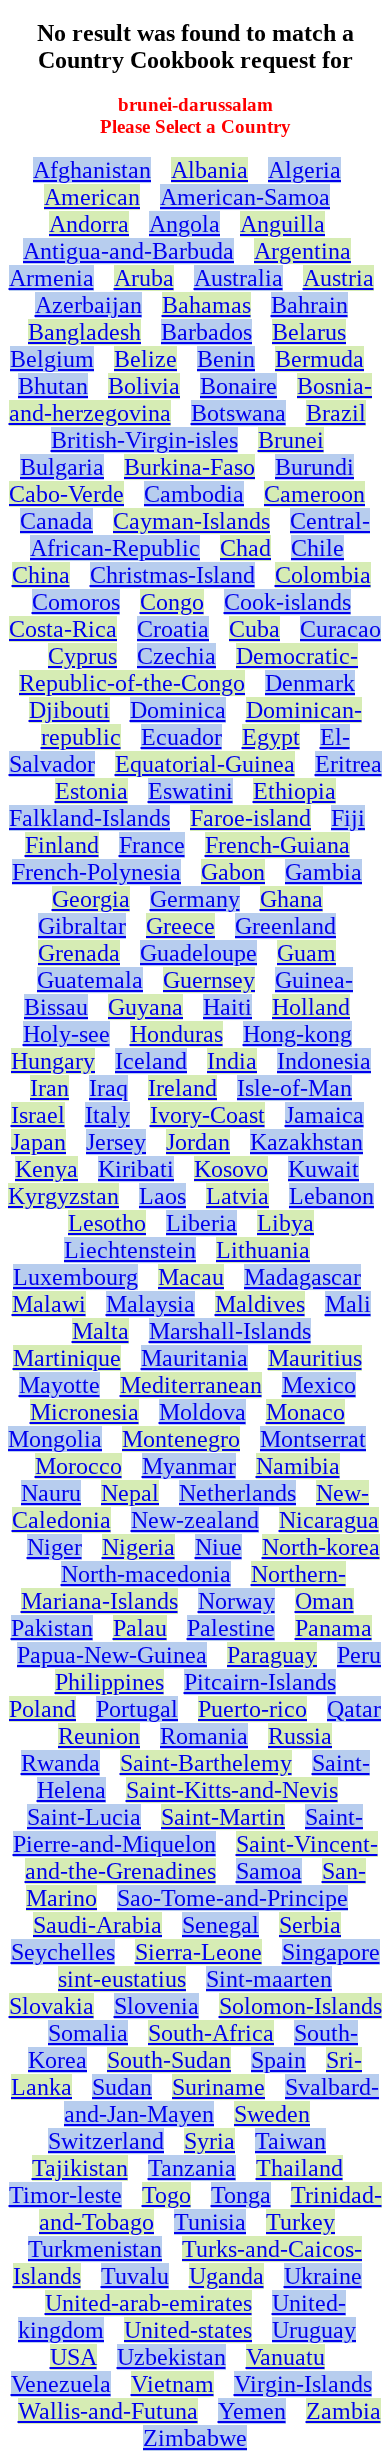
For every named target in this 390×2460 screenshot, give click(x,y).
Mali (348, 1304)
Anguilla (282, 224)
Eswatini (190, 791)
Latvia (237, 1196)
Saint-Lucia (84, 1817)
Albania (209, 170)
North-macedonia (146, 1574)
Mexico (319, 1385)
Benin (226, 359)
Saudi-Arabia (97, 1925)
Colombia (323, 575)
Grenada (79, 953)
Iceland (151, 1061)
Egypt (271, 737)
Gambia (323, 872)
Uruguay (314, 2330)
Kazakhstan (306, 1142)
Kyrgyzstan (63, 1196)
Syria (209, 2141)
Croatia (173, 629)
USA (73, 2357)
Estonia (91, 791)
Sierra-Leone (198, 1952)
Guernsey (209, 980)
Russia (300, 1736)
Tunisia (210, 2222)
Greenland (285, 926)
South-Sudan (169, 2060)
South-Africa (211, 2033)
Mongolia (55, 1439)
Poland (42, 1709)
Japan (38, 1142)
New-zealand (195, 1520)
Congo (172, 602)
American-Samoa (245, 197)
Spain (278, 2060)
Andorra (89, 224)
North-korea (321, 1547)
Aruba (144, 278)
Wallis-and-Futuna (108, 2411)
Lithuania (263, 1250)
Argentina (302, 251)
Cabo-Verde (66, 494)
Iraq (108, 1088)
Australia (238, 278)
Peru (359, 1655)
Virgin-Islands (303, 2384)
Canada (56, 521)
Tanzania (192, 2168)
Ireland (182, 1088)
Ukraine (323, 2276)
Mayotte (59, 1385)
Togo (166, 2195)
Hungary (53, 1061)
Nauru (51, 1493)
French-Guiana (277, 845)
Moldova (202, 1412)
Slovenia (156, 2006)
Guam (306, 953)
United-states (188, 2330)
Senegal (220, 1925)
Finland (62, 845)
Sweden (272, 2114)
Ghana (291, 899)
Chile (317, 548)
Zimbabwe (195, 2438)
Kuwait (323, 1169)
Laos (162, 1196)
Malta (100, 1331)
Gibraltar (82, 926)
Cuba (254, 629)
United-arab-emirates (148, 2303)
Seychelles (63, 1952)
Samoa (269, 1871)
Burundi (314, 467)
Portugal (137, 1709)
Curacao (340, 629)
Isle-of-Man (294, 1088)
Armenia (51, 278)
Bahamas (206, 305)
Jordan (198, 1142)
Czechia (176, 656)
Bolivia (144, 386)
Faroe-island (250, 818)
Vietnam (172, 2384)
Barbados (206, 332)
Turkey (300, 2222)
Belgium (52, 359)
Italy (107, 1115)
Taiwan (290, 2141)
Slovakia (51, 2006)
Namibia (298, 1466)
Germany (195, 899)
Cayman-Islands (191, 521)
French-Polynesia (96, 872)
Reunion (99, 1736)
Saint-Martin (223, 1817)
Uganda (226, 2276)
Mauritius (315, 1358)
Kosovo (231, 1169)
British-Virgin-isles (144, 440)
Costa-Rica (63, 629)
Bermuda (319, 359)
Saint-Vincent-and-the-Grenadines (201, 1857)
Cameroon (314, 494)
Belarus (309, 332)
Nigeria (138, 1547)
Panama (333, 1628)
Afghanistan (92, 170)
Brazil (336, 413)
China (41, 575)
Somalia (88, 2033)
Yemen (252, 2411)
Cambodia (194, 494)
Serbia (310, 1925)
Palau (140, 1628)
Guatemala (90, 980)
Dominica (178, 710)
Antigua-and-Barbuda (128, 251)
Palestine (231, 1628)
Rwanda (60, 1763)
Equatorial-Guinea (205, 764)
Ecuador (181, 737)
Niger (54, 1547)
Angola (184, 224)
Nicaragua (329, 1520)
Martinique (67, 1358)
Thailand (299, 2168)
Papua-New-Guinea (112, 1655)
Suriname (218, 2087)
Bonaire (238, 386)
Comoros (76, 602)
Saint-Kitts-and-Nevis (232, 1790)
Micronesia (84, 1412)
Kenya (46, 1169)
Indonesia (324, 1061)
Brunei (291, 440)
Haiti (227, 1007)
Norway (236, 1601)
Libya (285, 1223)
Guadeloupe (198, 953)
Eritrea (348, 764)
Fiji (348, 818)
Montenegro (181, 1439)
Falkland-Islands (89, 818)
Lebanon (331, 1196)
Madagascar (302, 1277)
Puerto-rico (252, 1709)
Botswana (238, 413)
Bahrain (309, 305)
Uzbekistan (171, 2357)
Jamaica (324, 1115)
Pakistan (52, 1628)
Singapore (331, 1952)
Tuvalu (135, 2276)
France (152, 845)
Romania (204, 1736)
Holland (311, 1007)
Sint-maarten (269, 1979)
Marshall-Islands (230, 1331)
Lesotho (107, 1223)
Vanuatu (285, 2357)
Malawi (49, 1304)
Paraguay (272, 1655)
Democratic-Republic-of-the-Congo (188, 669)
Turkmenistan (95, 2249)
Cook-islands (287, 602)
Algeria (304, 170)
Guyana (145, 1007)
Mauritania (194, 1358)
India (232, 1061)
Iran (49, 1088)
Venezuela (61, 2384)
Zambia (343, 2411)
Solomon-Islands (300, 2006)
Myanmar (189, 1466)
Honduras (176, 1034)
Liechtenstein (130, 1250)
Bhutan (53, 386)
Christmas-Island (172, 575)
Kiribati (136, 1169)
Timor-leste (65, 2195)
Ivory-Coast (207, 1115)
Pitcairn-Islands (260, 1682)
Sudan (122, 2087)
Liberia (201, 1223)
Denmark (310, 683)
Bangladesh (84, 332)
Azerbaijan (88, 305)
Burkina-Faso (189, 467)
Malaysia (150, 1304)
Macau (191, 1277)
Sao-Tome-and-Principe (232, 1898)
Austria (338, 278)
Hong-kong (297, 1034)
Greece (180, 926)
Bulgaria (62, 467)
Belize (145, 359)
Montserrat (313, 1439)
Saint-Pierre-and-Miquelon (188, 1830)
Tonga (241, 2195)
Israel (38, 1115)
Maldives (260, 1304)
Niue (218, 1547)
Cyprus (82, 656)
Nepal (130, 1493)
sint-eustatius (122, 1979)
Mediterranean (191, 1385)
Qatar (354, 1709)
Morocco (78, 1466)
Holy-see (66, 1034)
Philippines (109, 1682)
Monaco (305, 1412)
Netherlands (237, 1493)
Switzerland (106, 2141)
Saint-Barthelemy (206, 1763)
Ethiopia (294, 791)
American (92, 197)
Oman (324, 1601)
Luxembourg (75, 1277)
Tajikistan (80, 2168)
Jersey (116, 1142)
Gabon (233, 872)
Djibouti (69, 710)
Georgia (91, 899)
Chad (245, 548)
